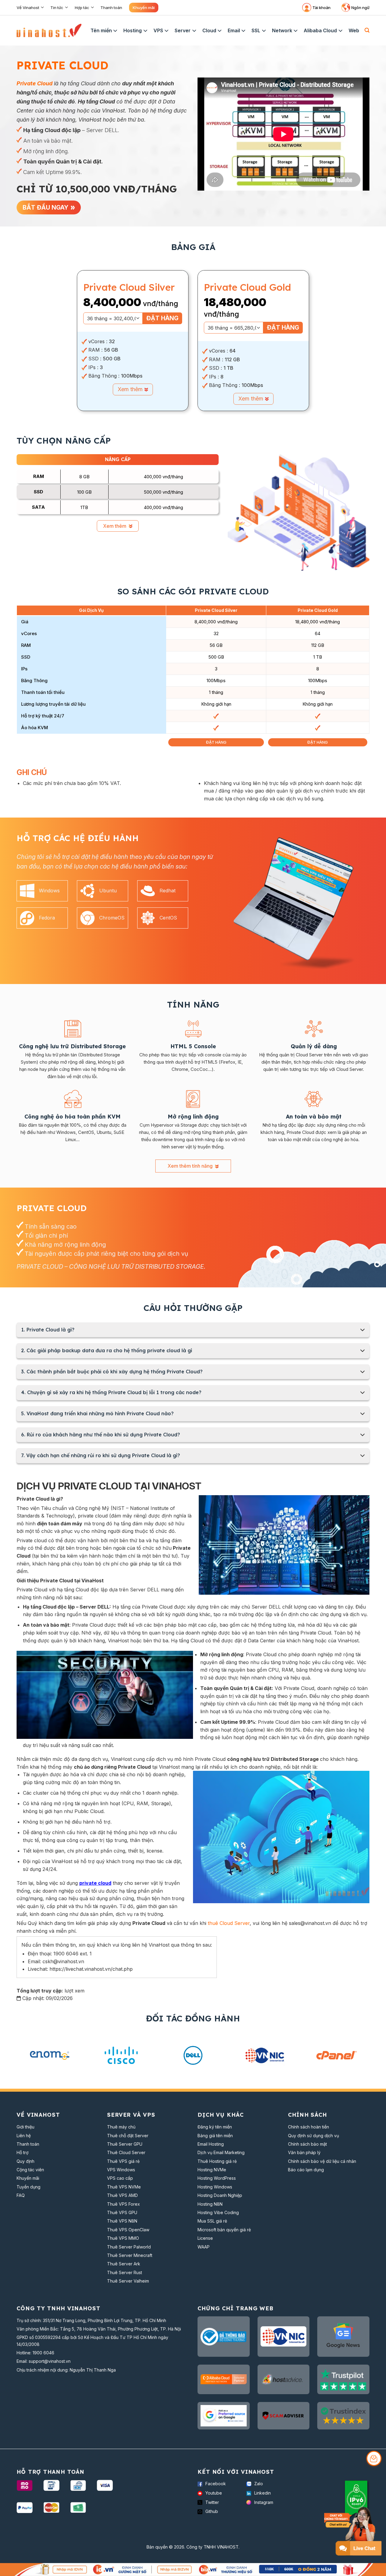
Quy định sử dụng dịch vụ (313, 2136)
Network (282, 30)
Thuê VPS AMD (122, 2195)
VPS (158, 30)
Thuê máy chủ (121, 2127)
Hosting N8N (210, 2204)
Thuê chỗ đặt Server (128, 2136)
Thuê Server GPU (125, 2144)
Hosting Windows (215, 2187)
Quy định (25, 2161)
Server (183, 30)
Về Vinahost (28, 8)
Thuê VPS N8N (122, 2221)
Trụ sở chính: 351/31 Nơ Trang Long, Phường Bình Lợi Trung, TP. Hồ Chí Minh (91, 2320)
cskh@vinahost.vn (63, 1961)
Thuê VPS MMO (123, 2238)
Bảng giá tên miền (215, 2136)
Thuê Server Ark (124, 2264)
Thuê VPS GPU (122, 2212)
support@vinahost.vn (50, 2361)
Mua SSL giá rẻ (212, 2221)
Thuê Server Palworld (129, 2247)
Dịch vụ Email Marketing (221, 2152)
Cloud (209, 30)
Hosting (133, 30)
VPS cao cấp (120, 2178)
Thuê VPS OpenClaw (128, 2230)
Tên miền (101, 30)
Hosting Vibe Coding (218, 2212)
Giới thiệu (25, 2127)
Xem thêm (131, 389)
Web (354, 30)
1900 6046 (43, 2353)
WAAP (204, 2247)
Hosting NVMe (212, 2170)
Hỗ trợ (22, 2152)
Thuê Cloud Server (126, 2152)
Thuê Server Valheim (128, 2281)
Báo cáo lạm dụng (306, 2170)
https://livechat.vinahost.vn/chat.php (91, 1969)
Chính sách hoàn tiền (308, 2127)
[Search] (367, 30)
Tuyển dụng (28, 2187)
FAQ (21, 2195)
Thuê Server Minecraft (130, 2255)
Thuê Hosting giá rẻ (217, 2161)
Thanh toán (111, 8)
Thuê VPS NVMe (124, 2187)
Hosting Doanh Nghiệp (220, 2195)
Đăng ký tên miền (215, 2127)
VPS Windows (121, 2170)
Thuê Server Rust (125, 2272)
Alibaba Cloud (320, 30)
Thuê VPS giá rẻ (123, 2161)
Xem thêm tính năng (191, 1166)
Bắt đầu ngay (46, 207)
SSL (256, 30)
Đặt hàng (162, 318)
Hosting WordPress (217, 2178)
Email (234, 30)
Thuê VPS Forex (123, 2204)
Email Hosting (211, 2144)
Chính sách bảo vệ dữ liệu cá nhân (322, 2161)
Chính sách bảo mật (307, 2144)
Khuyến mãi (144, 8)
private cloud (95, 1883)
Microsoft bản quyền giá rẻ (224, 2230)
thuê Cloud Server (229, 1923)
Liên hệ (24, 2136)
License (205, 2238)
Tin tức (57, 8)
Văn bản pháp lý (304, 2152)
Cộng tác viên (30, 2170)
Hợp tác (82, 8)
